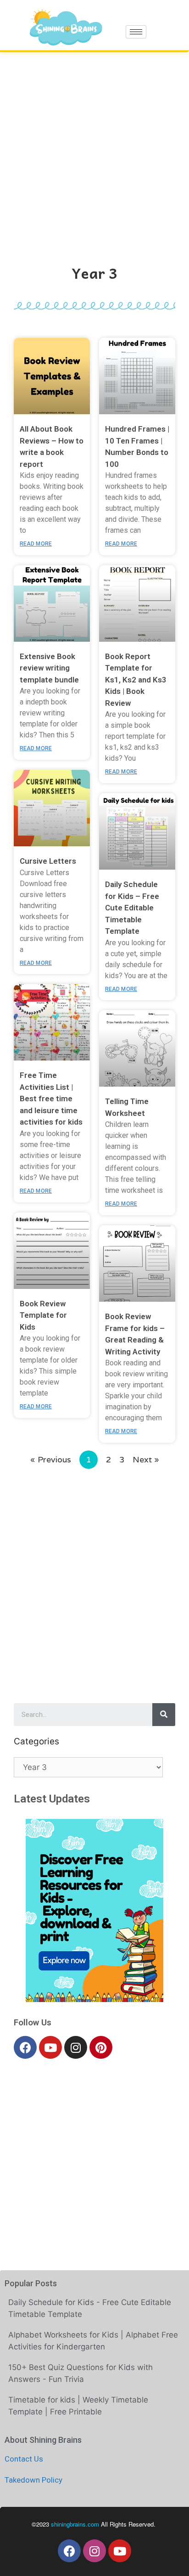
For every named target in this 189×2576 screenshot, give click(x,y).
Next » (146, 1459)
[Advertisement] (94, 151)
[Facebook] (25, 2047)
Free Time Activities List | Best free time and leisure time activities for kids (51, 1099)
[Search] (164, 1715)
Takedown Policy (33, 2480)
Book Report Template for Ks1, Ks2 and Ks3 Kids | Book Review (136, 680)
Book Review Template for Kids (43, 1315)
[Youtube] (50, 2047)
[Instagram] (76, 2047)
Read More (36, 544)
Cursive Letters (48, 861)
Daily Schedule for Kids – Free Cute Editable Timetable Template (132, 908)
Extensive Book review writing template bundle (49, 668)
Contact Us (24, 2459)
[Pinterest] (101, 2047)
